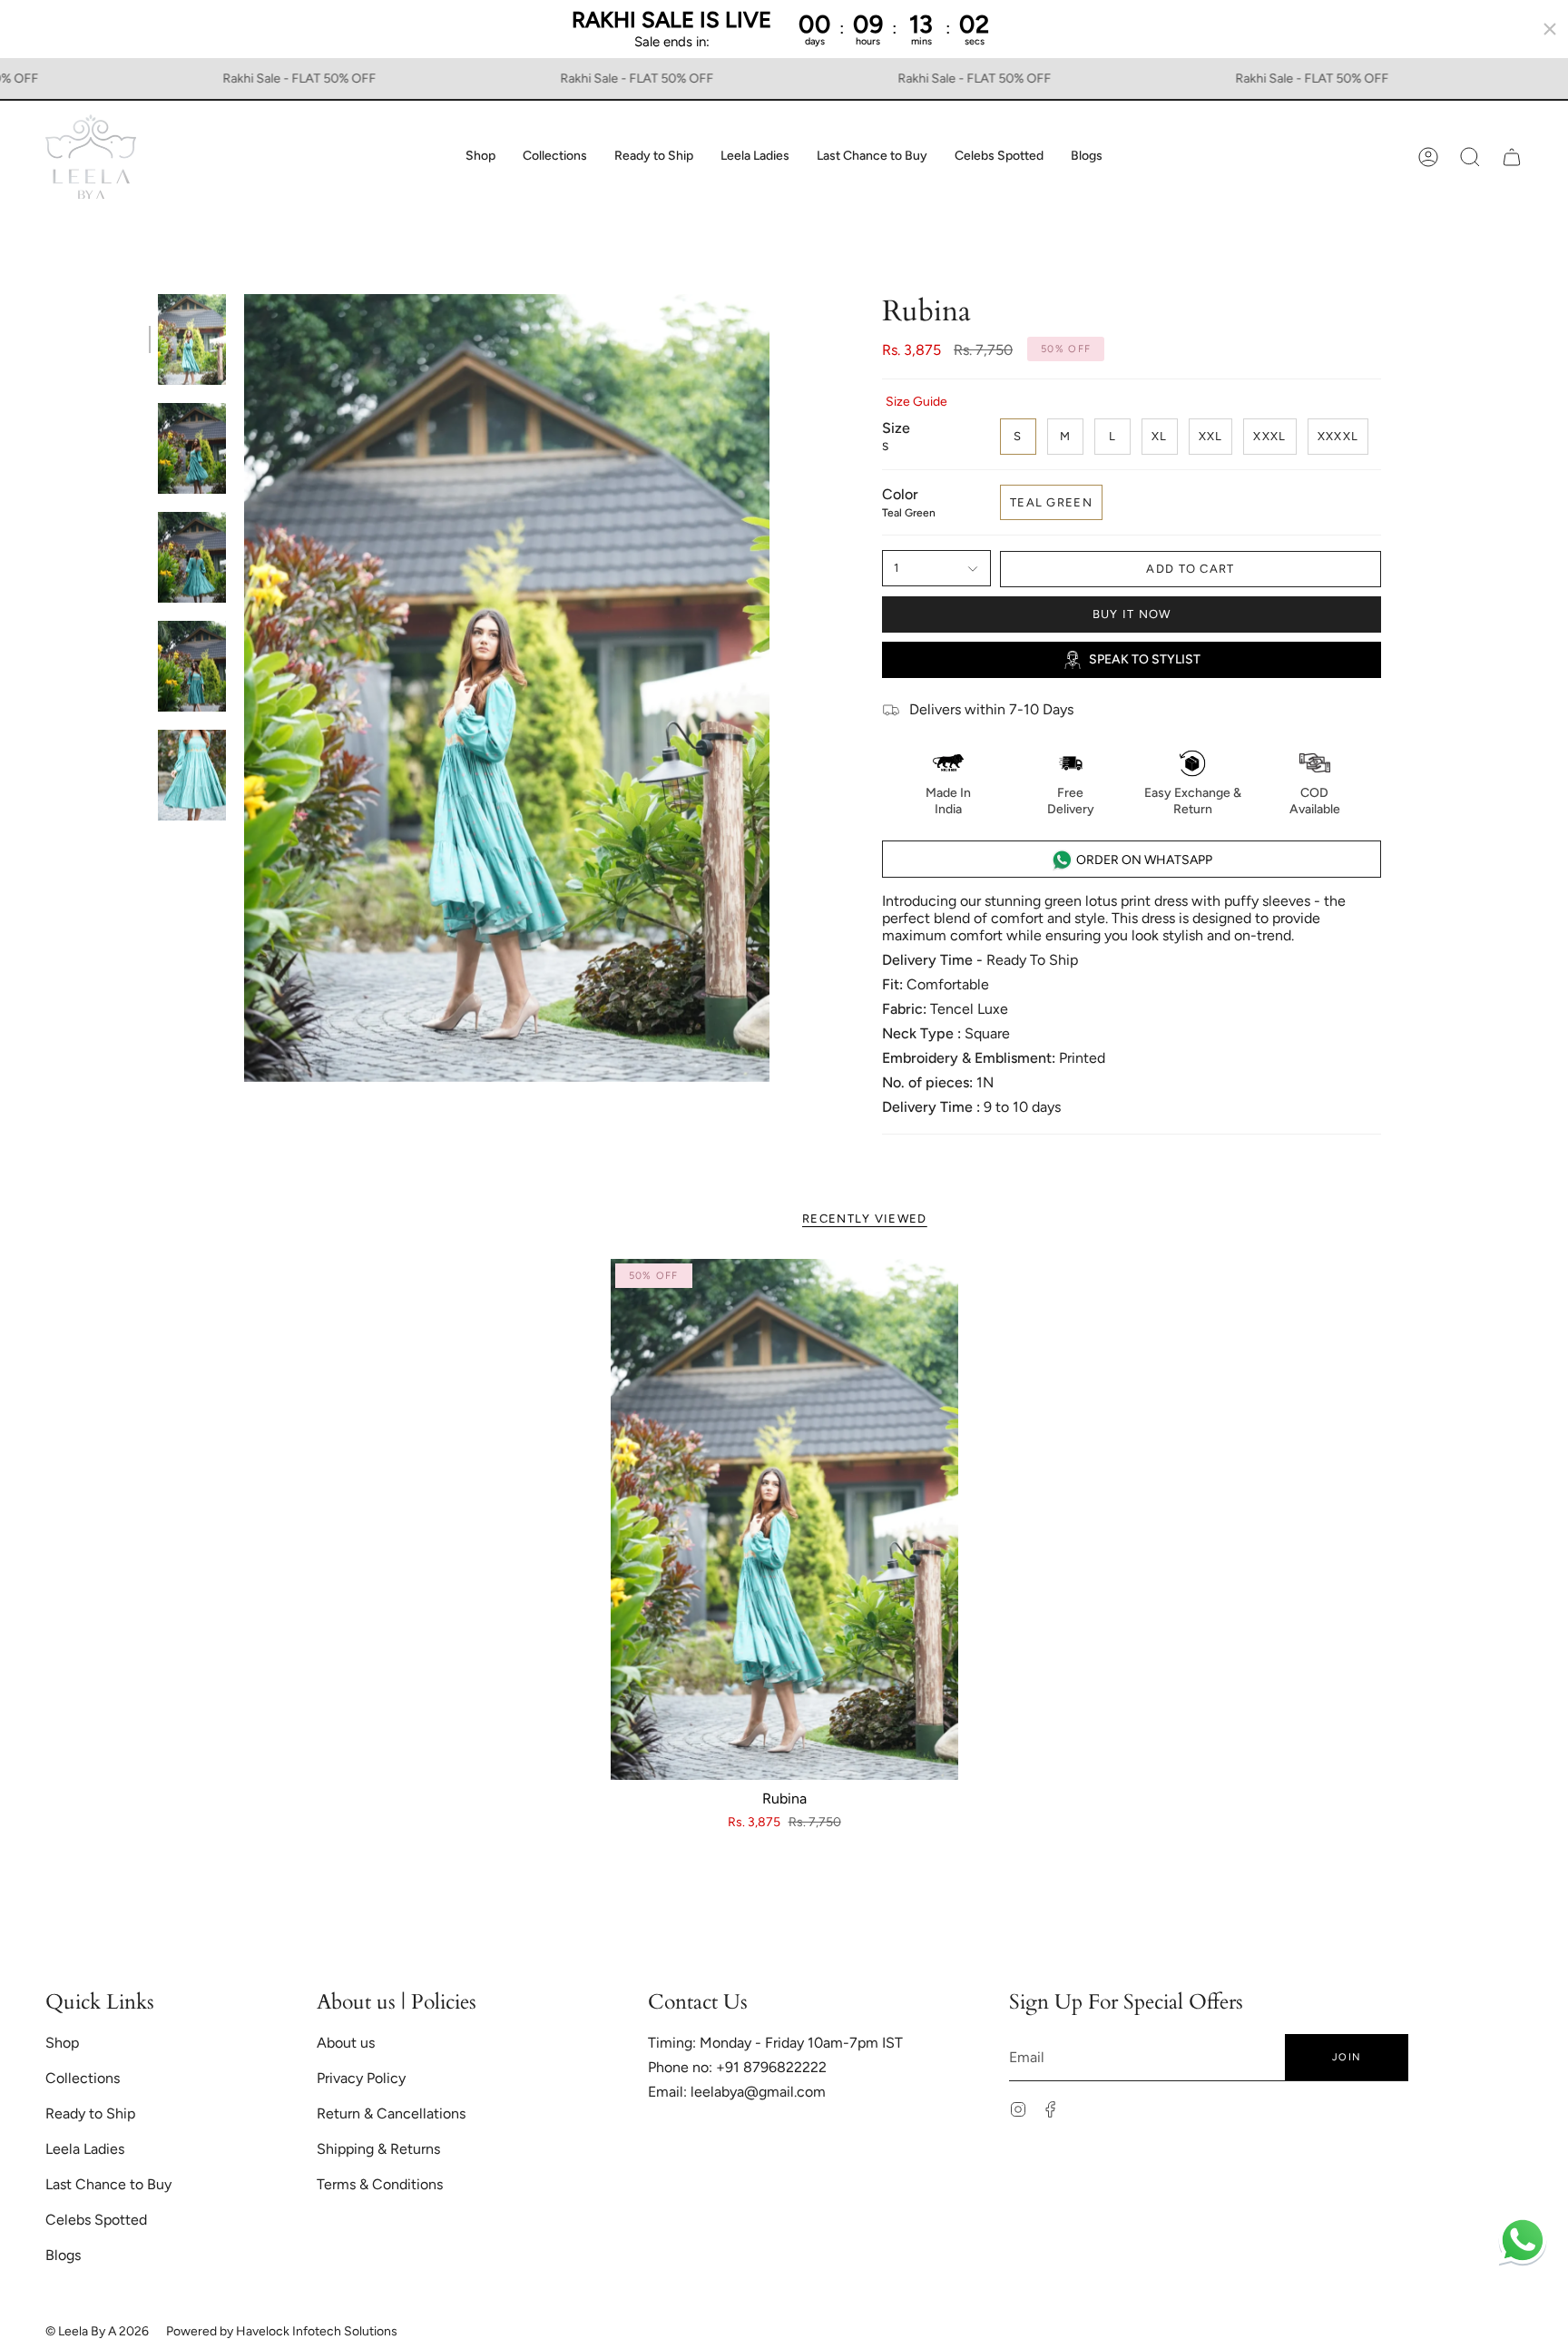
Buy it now (1132, 614)
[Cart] (1512, 157)
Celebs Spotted (96, 2220)
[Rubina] (784, 1520)
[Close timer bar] (1550, 29)
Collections (83, 2078)
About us (346, 2043)
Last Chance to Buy (108, 2184)
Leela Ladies (85, 2149)
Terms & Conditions (380, 2184)
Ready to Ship (90, 2113)
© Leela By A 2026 (97, 2331)
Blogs (63, 2255)
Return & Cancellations (391, 2113)
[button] (480, 157)
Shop (62, 2043)
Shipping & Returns (378, 2149)
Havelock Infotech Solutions (317, 2331)
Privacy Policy (361, 2078)
